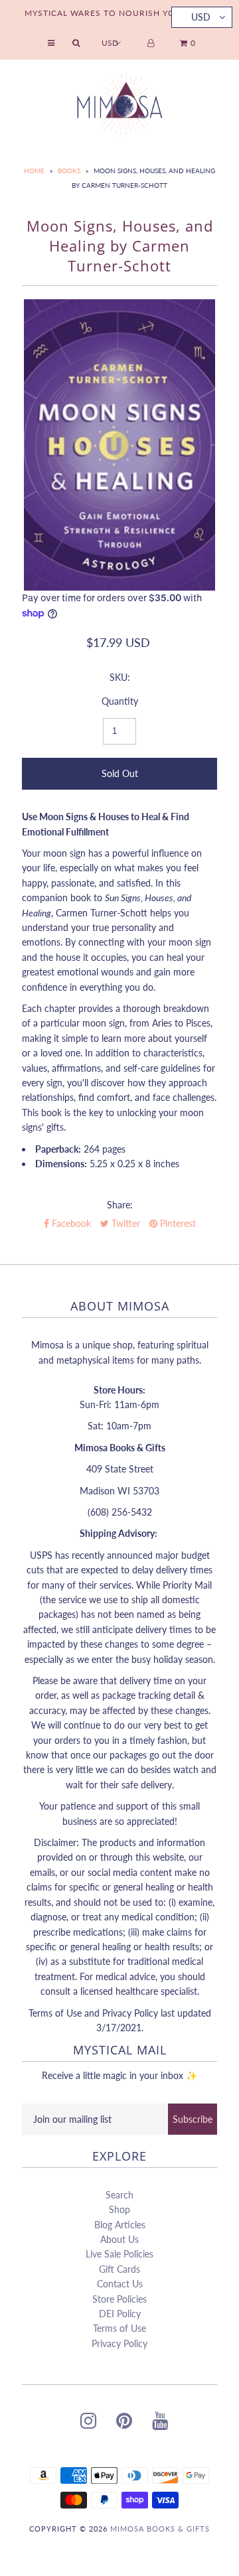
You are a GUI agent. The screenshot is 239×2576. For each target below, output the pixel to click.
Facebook (70, 1223)
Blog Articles (120, 2225)
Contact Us (120, 2284)
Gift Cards (119, 2269)
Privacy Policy (119, 2343)
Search (119, 2195)
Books (69, 171)
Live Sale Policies (119, 2254)
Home (34, 171)
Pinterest (177, 1223)
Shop (119, 2209)
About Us (119, 2239)
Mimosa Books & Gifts (160, 2529)
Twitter (124, 1223)
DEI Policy (120, 2314)
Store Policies (119, 2299)
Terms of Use (119, 2328)
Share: (120, 1205)
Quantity (120, 701)
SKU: (120, 677)
